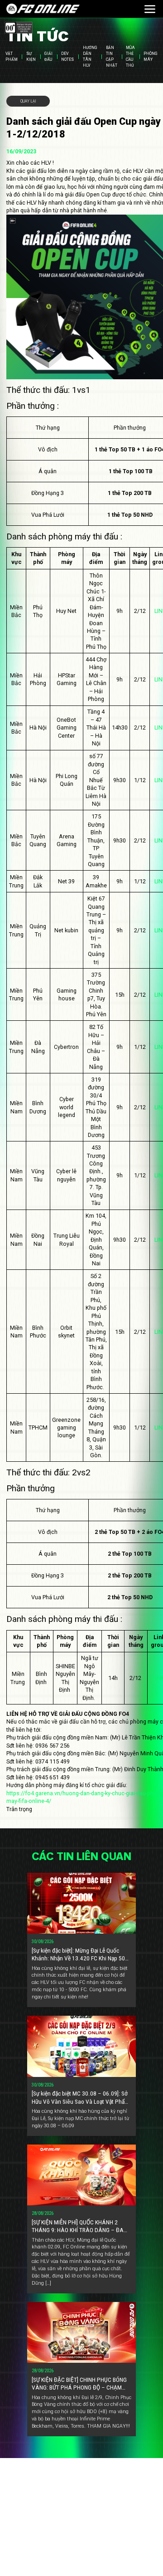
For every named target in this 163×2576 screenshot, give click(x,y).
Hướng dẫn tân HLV (90, 57)
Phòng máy (151, 57)
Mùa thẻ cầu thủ (130, 57)
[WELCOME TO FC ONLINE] (43, 9)
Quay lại (28, 101)
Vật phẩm (12, 57)
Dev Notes (67, 57)
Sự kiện (31, 57)
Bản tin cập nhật (112, 57)
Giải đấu (48, 57)
